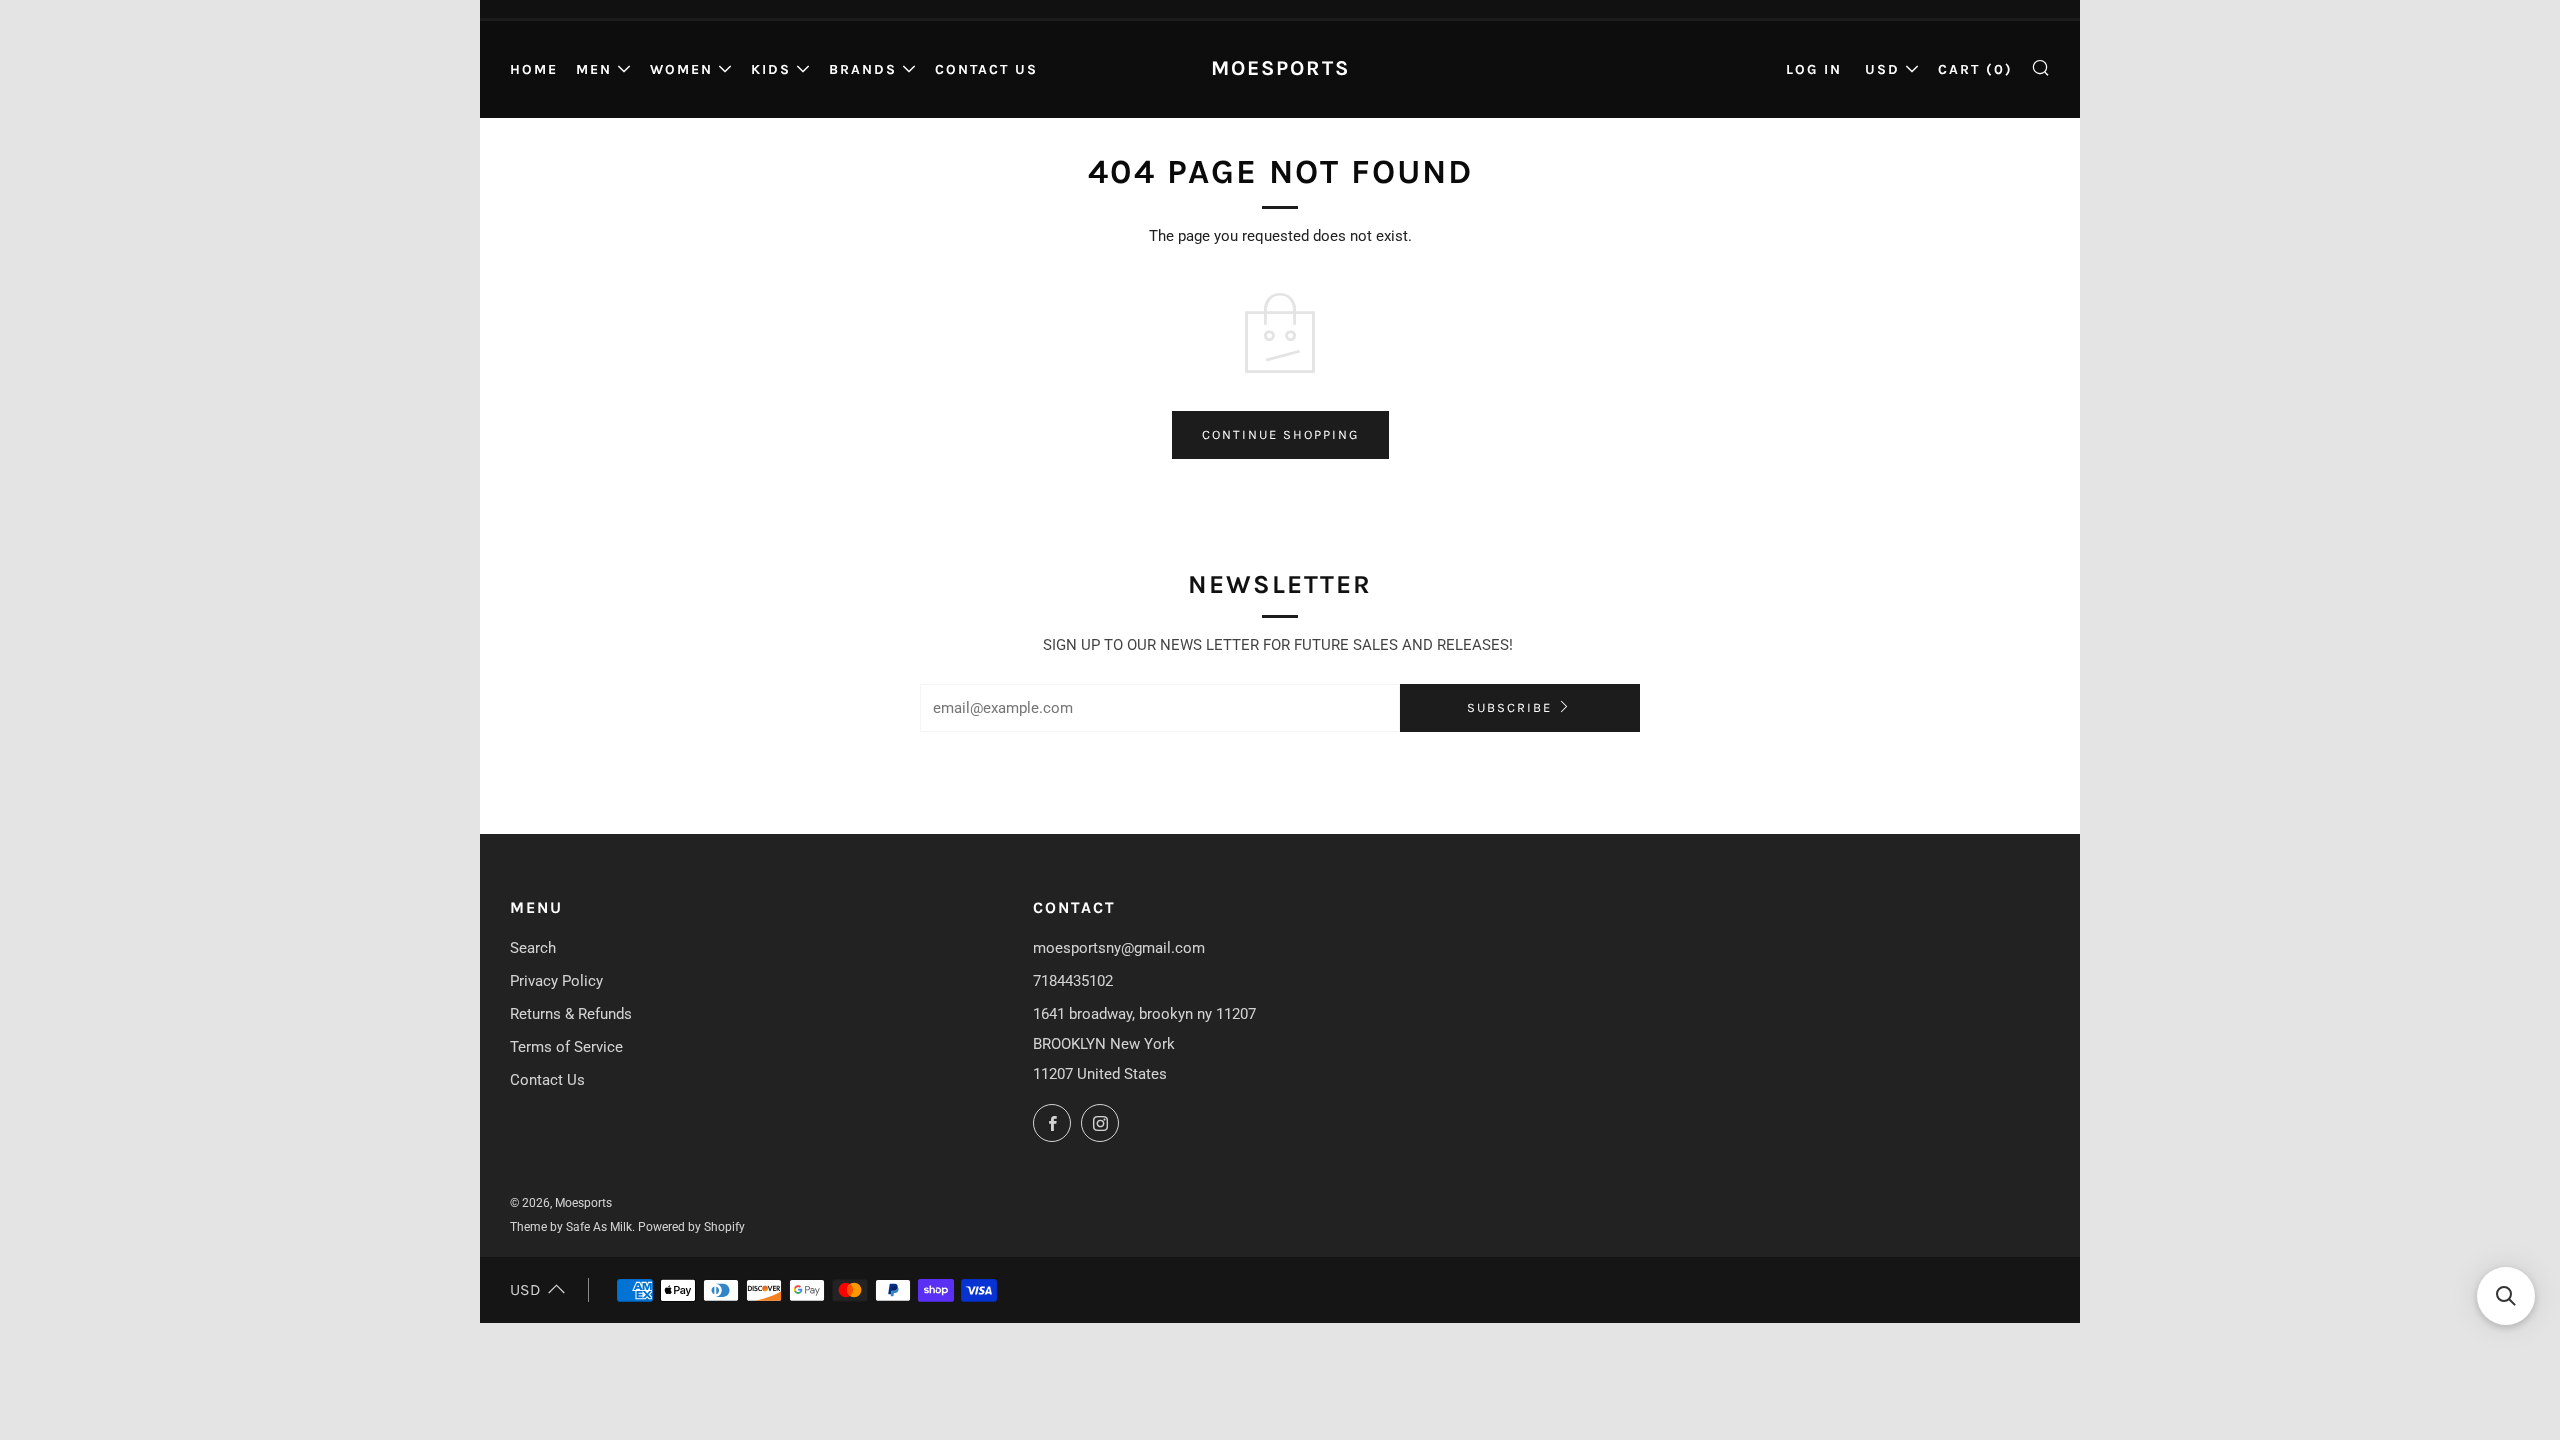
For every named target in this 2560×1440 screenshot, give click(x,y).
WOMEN (681, 69)
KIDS (771, 69)
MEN (594, 69)
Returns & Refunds (571, 1014)
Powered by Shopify (691, 1227)
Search (533, 948)
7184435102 (1073, 981)
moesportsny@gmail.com (1119, 948)
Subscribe (1509, 707)
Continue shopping (1280, 434)
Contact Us (986, 69)
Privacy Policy (556, 981)
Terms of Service (566, 1047)
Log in (1814, 69)
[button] (2506, 1296)
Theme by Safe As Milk (571, 1227)
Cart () (1975, 69)
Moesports (1280, 68)
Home (534, 69)
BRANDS (863, 69)
